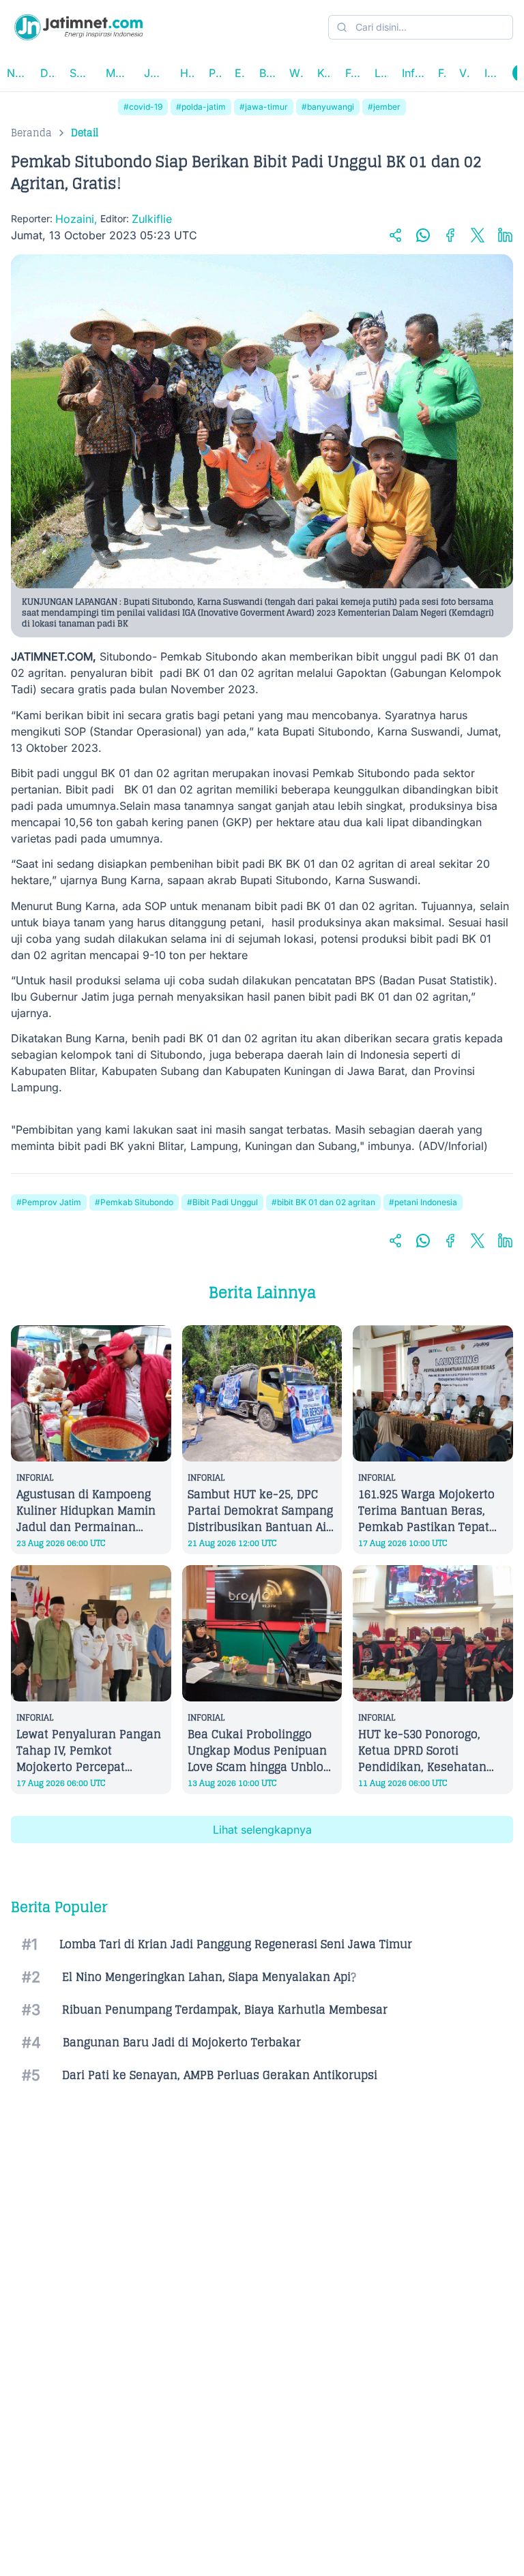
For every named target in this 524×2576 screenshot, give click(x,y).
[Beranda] (78, 27)
